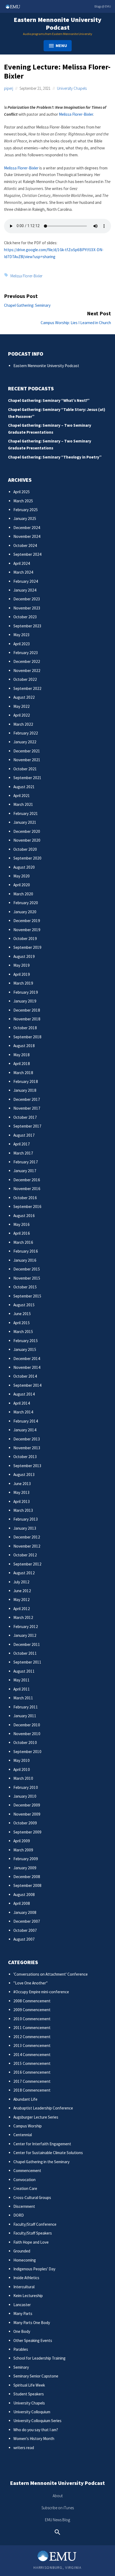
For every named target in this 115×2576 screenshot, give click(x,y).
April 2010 (22, 1769)
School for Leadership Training (39, 2358)
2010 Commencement (32, 2019)
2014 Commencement (32, 2055)
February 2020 (26, 903)
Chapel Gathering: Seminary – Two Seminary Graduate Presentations (50, 429)
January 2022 (25, 742)
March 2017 (23, 1153)
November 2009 (27, 1814)
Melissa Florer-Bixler (76, 114)
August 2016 (24, 1216)
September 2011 (27, 1662)
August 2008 (24, 1895)
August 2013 (24, 1475)
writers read (24, 2448)
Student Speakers (29, 2394)
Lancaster (22, 2305)
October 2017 (25, 1117)
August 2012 (24, 1573)
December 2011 (27, 1644)
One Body (22, 2331)
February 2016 (26, 1251)
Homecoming (25, 2260)
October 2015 (25, 1287)
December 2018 (27, 1010)
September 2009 (27, 1832)
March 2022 (23, 724)
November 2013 (27, 1448)
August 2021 (24, 787)
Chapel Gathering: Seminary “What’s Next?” (49, 400)
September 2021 (27, 778)
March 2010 (23, 1778)
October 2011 (25, 1653)
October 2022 (25, 679)
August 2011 (24, 1671)
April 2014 (22, 1403)
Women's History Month (34, 2439)
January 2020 (25, 912)
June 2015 (22, 1314)
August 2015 (24, 1305)
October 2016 (25, 1198)
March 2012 (23, 1617)
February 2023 (26, 653)
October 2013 (25, 1457)
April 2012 (22, 1609)
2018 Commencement (32, 2090)
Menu (61, 45)
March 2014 (23, 1412)
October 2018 (25, 1028)
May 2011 (22, 1680)
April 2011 (22, 1689)
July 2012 (21, 1582)
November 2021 (27, 760)
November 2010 (27, 1734)
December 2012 (27, 1537)
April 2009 (22, 1841)
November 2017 (27, 1108)
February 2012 (26, 1627)
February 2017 (26, 1162)
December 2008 (27, 1877)
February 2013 (26, 1519)
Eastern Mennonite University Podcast (57, 24)
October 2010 (25, 1742)
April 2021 (22, 796)
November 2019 (27, 930)
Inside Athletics (26, 2278)
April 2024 (22, 563)
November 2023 (27, 608)
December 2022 (27, 661)
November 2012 (27, 1546)
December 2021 (27, 751)
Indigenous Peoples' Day (34, 2269)
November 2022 (27, 671)
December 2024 (27, 528)
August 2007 (24, 1939)
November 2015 (27, 1278)
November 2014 (27, 1367)
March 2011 (23, 1698)
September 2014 (27, 1385)
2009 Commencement (32, 2010)
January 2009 (25, 1868)
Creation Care (25, 2188)
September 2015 (27, 1296)
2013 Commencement (32, 2045)
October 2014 (25, 1376)
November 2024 (27, 536)
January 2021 (25, 822)
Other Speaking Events (33, 2340)
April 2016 (22, 1233)
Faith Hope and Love (31, 2242)
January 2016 (25, 1260)
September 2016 (27, 1207)
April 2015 (22, 1323)
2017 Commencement (32, 2081)
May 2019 (22, 965)
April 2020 (22, 885)
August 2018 (24, 1046)
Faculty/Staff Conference (35, 2224)
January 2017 (25, 1171)
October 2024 (25, 545)
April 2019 (22, 974)
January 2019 (25, 1001)
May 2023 (22, 635)
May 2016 (22, 1224)
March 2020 (23, 894)
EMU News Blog (57, 2520)
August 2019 (24, 956)
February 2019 (26, 992)
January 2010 (25, 1796)
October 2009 (25, 1823)
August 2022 (24, 697)
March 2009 (23, 1850)
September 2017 (27, 1126)
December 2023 (27, 599)
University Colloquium (32, 2412)
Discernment (24, 2206)
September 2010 (27, 1752)
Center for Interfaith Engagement (42, 2144)
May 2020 (22, 876)
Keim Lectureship (28, 2296)
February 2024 (26, 581)
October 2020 (25, 849)
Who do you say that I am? (36, 2430)
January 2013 (25, 1528)
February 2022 (26, 733)
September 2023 (27, 626)
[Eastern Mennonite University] (57, 2556)
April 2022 (22, 715)
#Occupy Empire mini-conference (41, 1992)
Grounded (22, 2251)
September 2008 (27, 1885)
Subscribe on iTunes (58, 2508)
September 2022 (27, 688)
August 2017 (24, 1135)
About (58, 2496)
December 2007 (27, 1921)
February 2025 (26, 510)
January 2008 (25, 1912)
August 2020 (24, 867)
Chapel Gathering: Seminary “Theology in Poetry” (55, 457)
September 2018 (27, 1037)
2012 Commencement (32, 2037)
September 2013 (27, 1466)
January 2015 (25, 1349)
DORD (19, 2215)
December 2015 (27, 1269)
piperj (9, 88)
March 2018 (23, 1073)
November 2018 (27, 1019)
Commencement (27, 2171)
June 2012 (22, 1591)
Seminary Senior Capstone (36, 2376)
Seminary (21, 2367)
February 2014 (26, 1421)
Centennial (23, 2135)
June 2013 (22, 1484)
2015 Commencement (32, 2063)
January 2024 (25, 590)
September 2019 (27, 947)
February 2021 (26, 813)
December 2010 (27, 1725)
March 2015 (23, 1332)
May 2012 (22, 1600)
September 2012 (27, 1564)
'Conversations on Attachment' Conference (51, 1974)
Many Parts (23, 2313)
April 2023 (22, 644)
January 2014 (25, 1430)
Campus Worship (28, 2126)
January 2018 (25, 1090)
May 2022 (22, 706)
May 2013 (22, 1492)
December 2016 (27, 1180)
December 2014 (27, 1359)
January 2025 (25, 518)
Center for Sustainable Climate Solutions (48, 2153)
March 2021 (23, 804)
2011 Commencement (32, 2028)
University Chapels (72, 88)
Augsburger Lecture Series (36, 2117)
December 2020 (27, 831)
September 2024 (27, 554)
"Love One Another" (30, 1983)
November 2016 (27, 1189)
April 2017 (22, 1144)
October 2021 (25, 769)
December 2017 (27, 1099)
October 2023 (25, 617)
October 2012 (25, 1555)
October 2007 (25, 1930)
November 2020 (27, 840)
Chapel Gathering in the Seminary (41, 2162)
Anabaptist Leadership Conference (43, 2108)
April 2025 (22, 492)
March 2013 (23, 1510)
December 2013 (27, 1439)
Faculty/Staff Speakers (33, 2233)
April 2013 (22, 1501)
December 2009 (27, 1805)
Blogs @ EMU (103, 6)
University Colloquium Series (37, 2421)
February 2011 (26, 1707)
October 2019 (25, 939)
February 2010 (26, 1787)
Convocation (24, 2180)
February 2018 (26, 1081)
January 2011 (25, 1716)
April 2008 (22, 1903)
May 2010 (22, 1760)
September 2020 (27, 858)
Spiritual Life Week (29, 2385)
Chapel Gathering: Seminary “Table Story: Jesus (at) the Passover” (57, 413)
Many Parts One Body (32, 2323)
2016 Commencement (32, 2072)
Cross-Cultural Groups (32, 2198)
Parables (21, 2349)
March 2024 (23, 572)
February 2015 (26, 1341)
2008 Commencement (32, 2001)
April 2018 (22, 1064)
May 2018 (22, 1055)
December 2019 (27, 921)
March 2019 (23, 983)
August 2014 (24, 1394)
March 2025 (23, 501)
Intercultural (24, 2287)
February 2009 (26, 1859)
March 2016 (23, 1242)
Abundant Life (25, 2099)
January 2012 (25, 1635)
